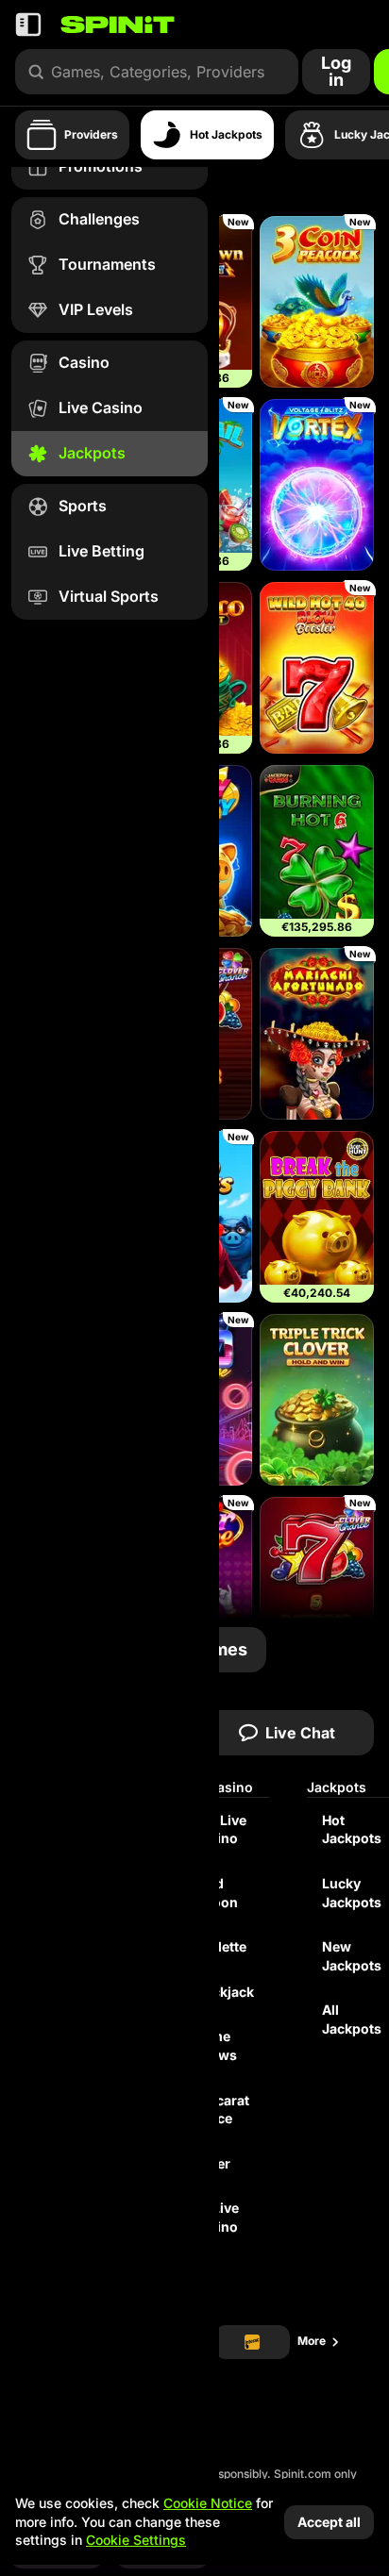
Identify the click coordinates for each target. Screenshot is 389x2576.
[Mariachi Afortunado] (317, 1034)
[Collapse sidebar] (28, 25)
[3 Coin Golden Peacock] (317, 302)
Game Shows (215, 2045)
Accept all (329, 2522)
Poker (211, 2163)
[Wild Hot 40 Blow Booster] (317, 668)
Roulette (220, 1946)
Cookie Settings (136, 2540)
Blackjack (223, 1992)
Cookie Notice (208, 2503)
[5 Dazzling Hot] (317, 1583)
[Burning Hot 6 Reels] (317, 851)
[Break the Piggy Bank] (317, 1217)
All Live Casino (216, 2217)
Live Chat (300, 1733)
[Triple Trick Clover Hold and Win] (317, 1400)
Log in (336, 71)
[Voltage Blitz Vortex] (317, 485)
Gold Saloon (215, 1893)
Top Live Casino (220, 1829)
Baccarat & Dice (221, 2110)
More (312, 2341)
